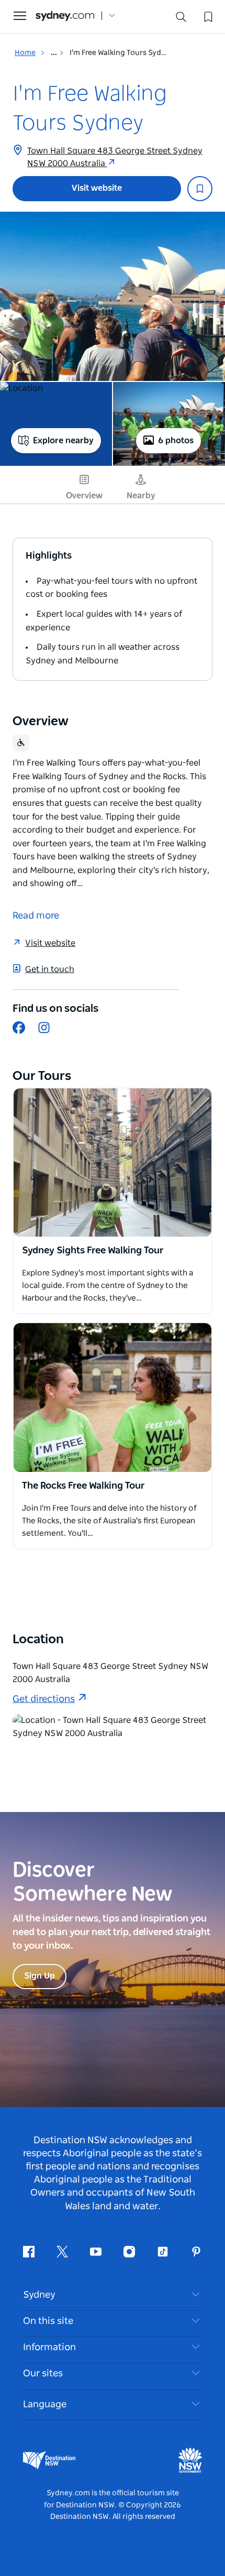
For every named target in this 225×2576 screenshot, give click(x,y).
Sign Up (40, 1976)
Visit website (97, 188)
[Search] (181, 19)
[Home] (65, 16)
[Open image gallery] (113, 296)
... (55, 53)
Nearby (141, 496)
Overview (84, 496)
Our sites (43, 2374)
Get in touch (50, 969)
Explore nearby (63, 441)
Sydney (39, 2295)
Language (45, 2405)
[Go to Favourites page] (207, 16)
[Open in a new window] (113, 1163)
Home (25, 53)
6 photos (176, 441)
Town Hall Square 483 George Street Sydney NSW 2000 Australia (115, 157)
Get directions (44, 1699)
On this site (48, 2321)
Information (49, 2348)
